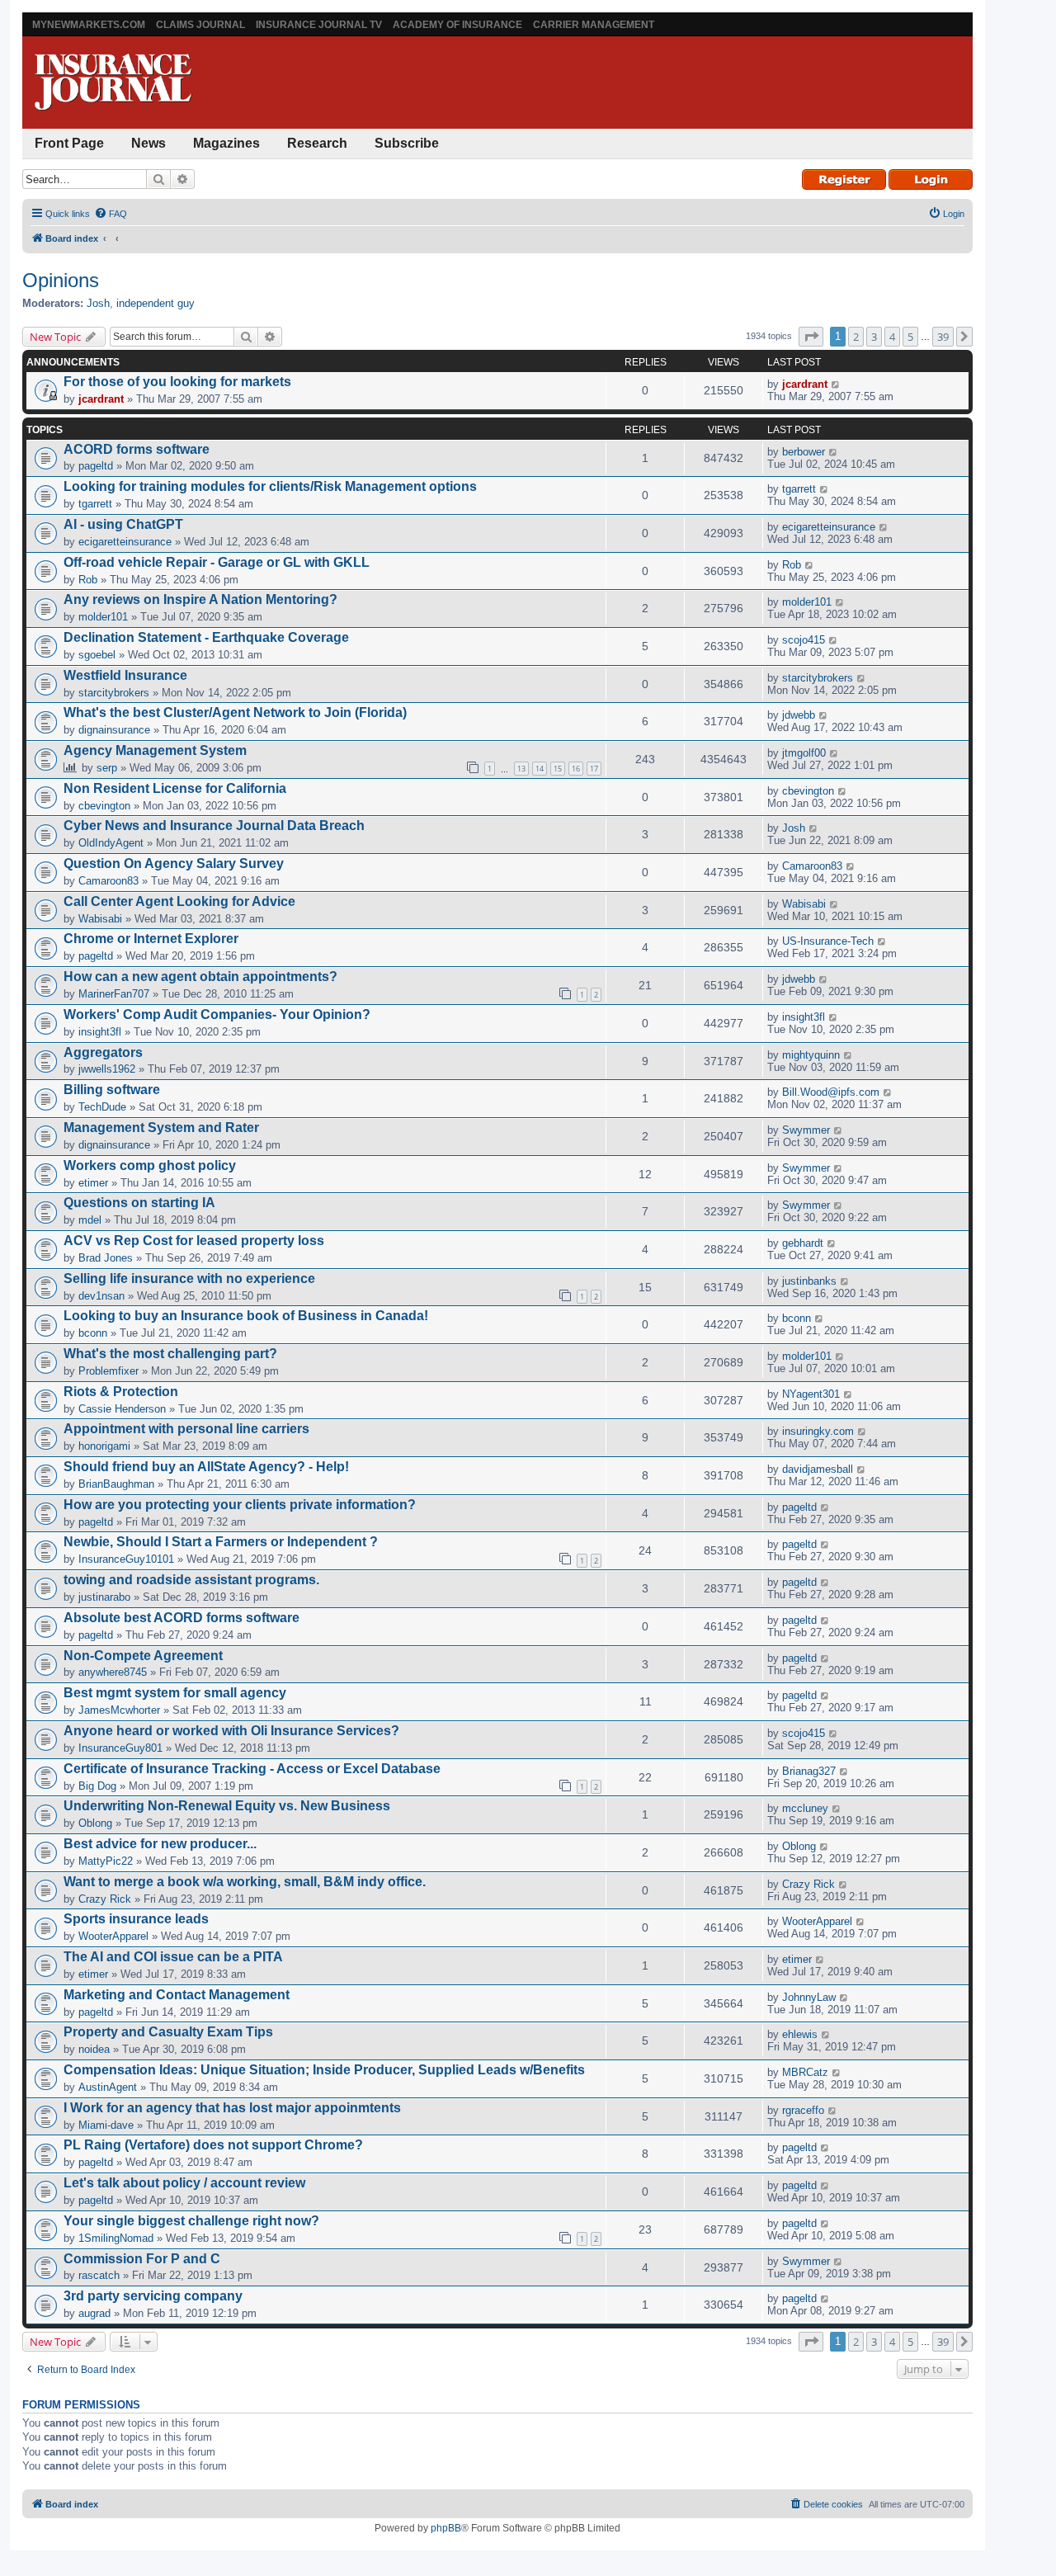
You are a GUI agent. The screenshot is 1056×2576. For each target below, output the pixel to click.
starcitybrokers (114, 693)
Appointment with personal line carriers (186, 1429)
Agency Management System (155, 750)
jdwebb (799, 715)
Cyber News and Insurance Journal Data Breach (214, 826)
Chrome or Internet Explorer (151, 939)
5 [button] (910, 337)
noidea (94, 2049)
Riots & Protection (121, 1392)
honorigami (104, 1446)
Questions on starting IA (139, 1203)
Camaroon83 (108, 881)
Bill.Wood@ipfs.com (831, 1092)
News (148, 143)
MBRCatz (805, 2072)
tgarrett (95, 504)
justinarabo (104, 1597)
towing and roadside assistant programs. (191, 1580)
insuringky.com (818, 1431)
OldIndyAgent (111, 843)
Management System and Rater (161, 1128)
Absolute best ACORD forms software (181, 1618)
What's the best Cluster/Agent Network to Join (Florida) (235, 712)
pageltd (96, 466)
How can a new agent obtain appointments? (200, 977)
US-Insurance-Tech (828, 941)
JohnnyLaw (809, 1997)
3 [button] (874, 337)
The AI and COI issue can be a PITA (173, 1957)
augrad (94, 2313)
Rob (88, 580)
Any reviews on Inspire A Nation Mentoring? (200, 599)
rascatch (99, 2275)
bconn (93, 1333)
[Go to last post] (836, 384)
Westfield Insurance (125, 675)
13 (521, 769)
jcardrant (101, 399)
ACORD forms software (137, 449)
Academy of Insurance (457, 25)
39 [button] (943, 337)
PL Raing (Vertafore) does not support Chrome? (213, 2145)
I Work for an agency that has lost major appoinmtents (232, 2108)
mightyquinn (811, 1055)
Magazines (226, 143)
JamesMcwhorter (119, 1710)
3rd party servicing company (153, 2296)
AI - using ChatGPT (123, 524)
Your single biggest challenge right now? (191, 2221)
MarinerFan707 (114, 994)
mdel (90, 1220)
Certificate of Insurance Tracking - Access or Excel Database (252, 1769)
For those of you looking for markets (177, 382)
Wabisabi (100, 919)
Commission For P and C (142, 2259)
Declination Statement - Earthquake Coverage (206, 637)
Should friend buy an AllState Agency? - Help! (206, 1467)
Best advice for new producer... (160, 1844)
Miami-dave (106, 2125)
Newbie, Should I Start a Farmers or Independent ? (221, 1542)
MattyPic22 (106, 1861)
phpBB (446, 2528)
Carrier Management (594, 25)
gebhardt (803, 1243)
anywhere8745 (113, 1672)
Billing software (112, 1090)
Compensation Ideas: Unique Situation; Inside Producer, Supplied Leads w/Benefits (324, 2070)
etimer (93, 1183)
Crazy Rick (105, 1899)
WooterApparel (113, 1936)
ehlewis (800, 2034)
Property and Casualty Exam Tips (168, 2032)
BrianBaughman (116, 1484)
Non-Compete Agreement (143, 1656)
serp (107, 768)
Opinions (61, 280)
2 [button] (856, 337)
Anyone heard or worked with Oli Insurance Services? (231, 1731)
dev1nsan (101, 1296)
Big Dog (97, 1786)
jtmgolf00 (804, 753)
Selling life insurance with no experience (189, 1279)
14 (540, 769)
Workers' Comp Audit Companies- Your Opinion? (217, 1014)
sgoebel (97, 655)
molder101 (103, 617)
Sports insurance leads (136, 1919)
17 (594, 769)
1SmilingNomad (116, 2238)
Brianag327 (809, 1771)
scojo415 (804, 640)
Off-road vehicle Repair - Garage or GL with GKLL (217, 562)
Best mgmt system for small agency (175, 1693)
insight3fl (100, 1032)
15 (558, 769)
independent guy (156, 303)
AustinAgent (108, 2087)
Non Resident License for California (175, 788)
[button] (811, 337)
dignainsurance (114, 730)
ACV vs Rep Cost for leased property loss (194, 1241)
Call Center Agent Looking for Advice (179, 901)
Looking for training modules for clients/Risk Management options (270, 486)
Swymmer (806, 1130)
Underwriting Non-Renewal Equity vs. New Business (227, 1806)
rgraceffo (803, 2110)
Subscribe (407, 143)
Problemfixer (108, 1371)
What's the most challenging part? (170, 1354)
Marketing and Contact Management (177, 1995)
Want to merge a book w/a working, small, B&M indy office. (245, 1882)
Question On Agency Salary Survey (174, 863)
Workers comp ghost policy (150, 1165)
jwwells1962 (107, 1069)
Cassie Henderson (122, 1409)
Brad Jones (106, 1258)
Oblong (95, 1823)
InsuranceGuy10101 (126, 1559)
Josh (98, 303)
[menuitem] (111, 214)
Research (317, 143)
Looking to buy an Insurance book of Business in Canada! (246, 1316)
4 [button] (892, 337)
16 (576, 769)
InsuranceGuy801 (120, 1748)
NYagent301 (811, 1394)
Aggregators (103, 1052)
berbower (804, 452)
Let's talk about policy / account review (184, 2183)
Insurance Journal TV (319, 25)
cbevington (104, 806)
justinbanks (809, 1281)
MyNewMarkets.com (89, 25)
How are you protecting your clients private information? (240, 1505)
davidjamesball (818, 1469)
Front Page (69, 143)
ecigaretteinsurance (125, 542)
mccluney (805, 1808)
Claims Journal (200, 25)
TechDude (102, 1107)
